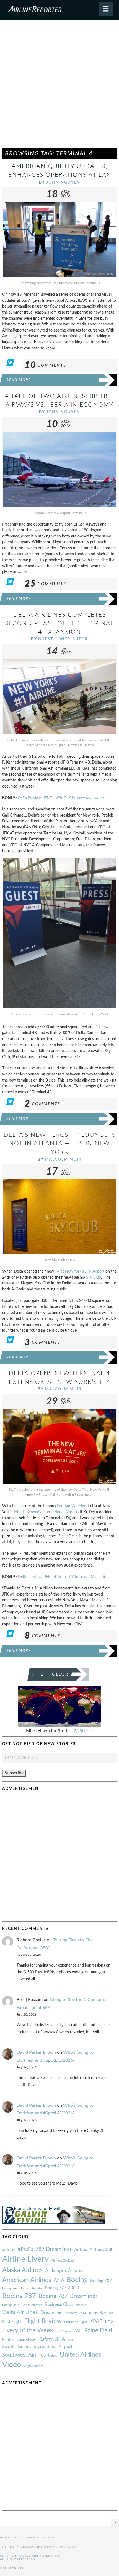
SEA (60, 2339)
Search (33, 2538)
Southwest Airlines (24, 2355)
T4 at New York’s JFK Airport (80, 1271)
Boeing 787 (19, 2296)
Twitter (7, 2547)
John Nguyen (63, 182)
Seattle (73, 2340)
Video (12, 2365)
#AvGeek (9, 2250)
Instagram (46, 2547)
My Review (63, 2331)
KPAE (96, 2321)
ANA (59, 2280)
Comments (45, 365)
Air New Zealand (62, 2261)
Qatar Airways (27, 2340)
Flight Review (43, 2321)
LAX (109, 2322)
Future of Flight (76, 2322)
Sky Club (94, 1277)
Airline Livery (25, 2259)
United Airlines (81, 2355)
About (18, 2538)
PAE (78, 2331)
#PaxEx (25, 2249)
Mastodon (68, 2547)
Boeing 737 (101, 2281)
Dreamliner (52, 2313)
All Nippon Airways (65, 2271)
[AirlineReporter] (59, 10)
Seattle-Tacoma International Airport (37, 2347)
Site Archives (12, 2569)
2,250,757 (83, 1731)
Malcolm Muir (63, 1160)
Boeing (77, 2280)
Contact (50, 2538)
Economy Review (97, 2313)
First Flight (12, 2322)
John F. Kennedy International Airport (45, 1512)
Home (5, 2538)
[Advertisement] (59, 87)
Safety (46, 2339)
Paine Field (98, 2330)
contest (81, 2305)
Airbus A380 (101, 2249)
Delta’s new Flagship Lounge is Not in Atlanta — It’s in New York (60, 1143)
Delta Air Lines (20, 2312)
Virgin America (33, 2366)
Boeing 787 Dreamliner (68, 2296)
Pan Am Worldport (73, 1506)
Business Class (59, 2305)
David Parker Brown (36, 2052)
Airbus (81, 2249)
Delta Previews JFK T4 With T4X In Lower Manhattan (61, 798)
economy (72, 2313)
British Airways (32, 2305)
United (53, 2356)
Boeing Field (11, 2305)
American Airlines (27, 2280)
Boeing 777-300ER (63, 2288)
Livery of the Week (28, 2330)
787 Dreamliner (54, 2249)
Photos (8, 2340)
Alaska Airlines (22, 2270)
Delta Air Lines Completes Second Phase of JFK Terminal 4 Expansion (59, 623)
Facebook (25, 2547)
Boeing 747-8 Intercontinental (22, 2288)
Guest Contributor (63, 639)
